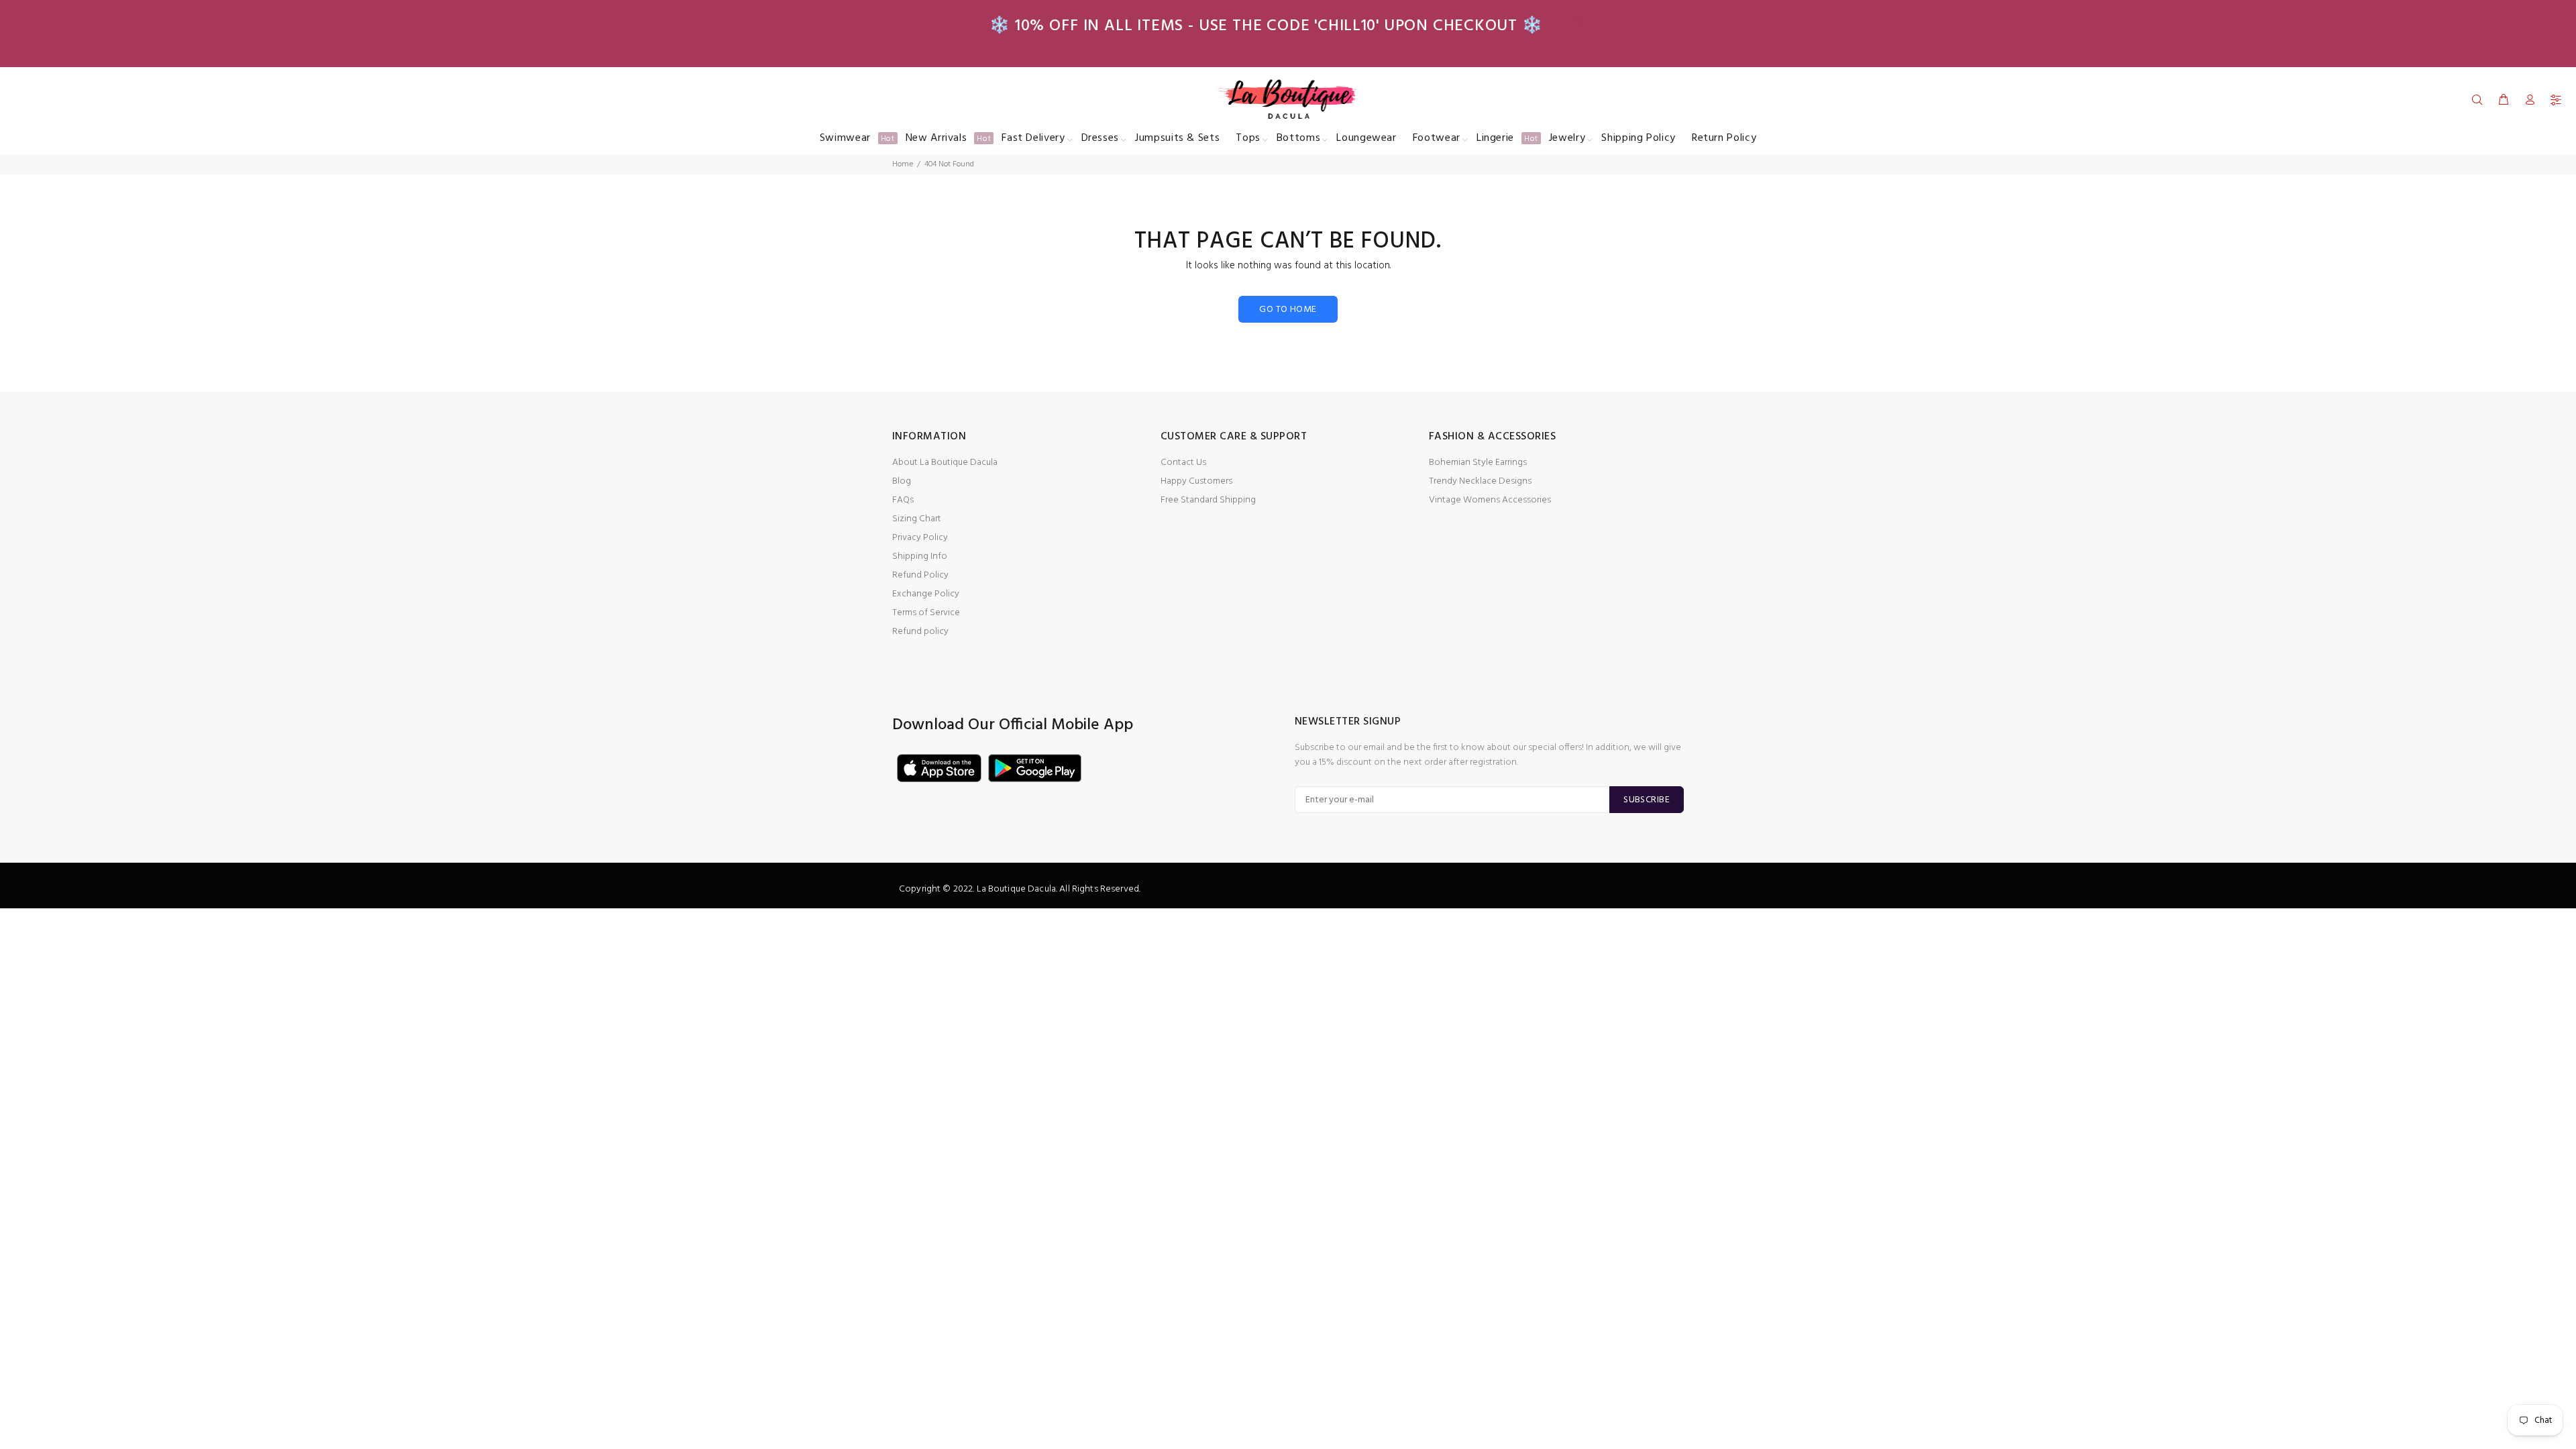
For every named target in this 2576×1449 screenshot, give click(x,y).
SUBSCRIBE (1647, 800)
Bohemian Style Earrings (1478, 463)
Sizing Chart (917, 519)
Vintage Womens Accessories (1490, 500)
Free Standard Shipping (1208, 500)
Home (903, 164)
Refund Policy (920, 575)
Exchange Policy (926, 594)
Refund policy (920, 632)
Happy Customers (1196, 481)
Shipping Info (920, 556)
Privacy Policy (920, 538)
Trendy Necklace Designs (1480, 481)
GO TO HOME (1288, 310)
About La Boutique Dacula (945, 463)
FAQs (903, 500)
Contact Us (1183, 463)
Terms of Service (926, 613)
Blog (902, 481)
